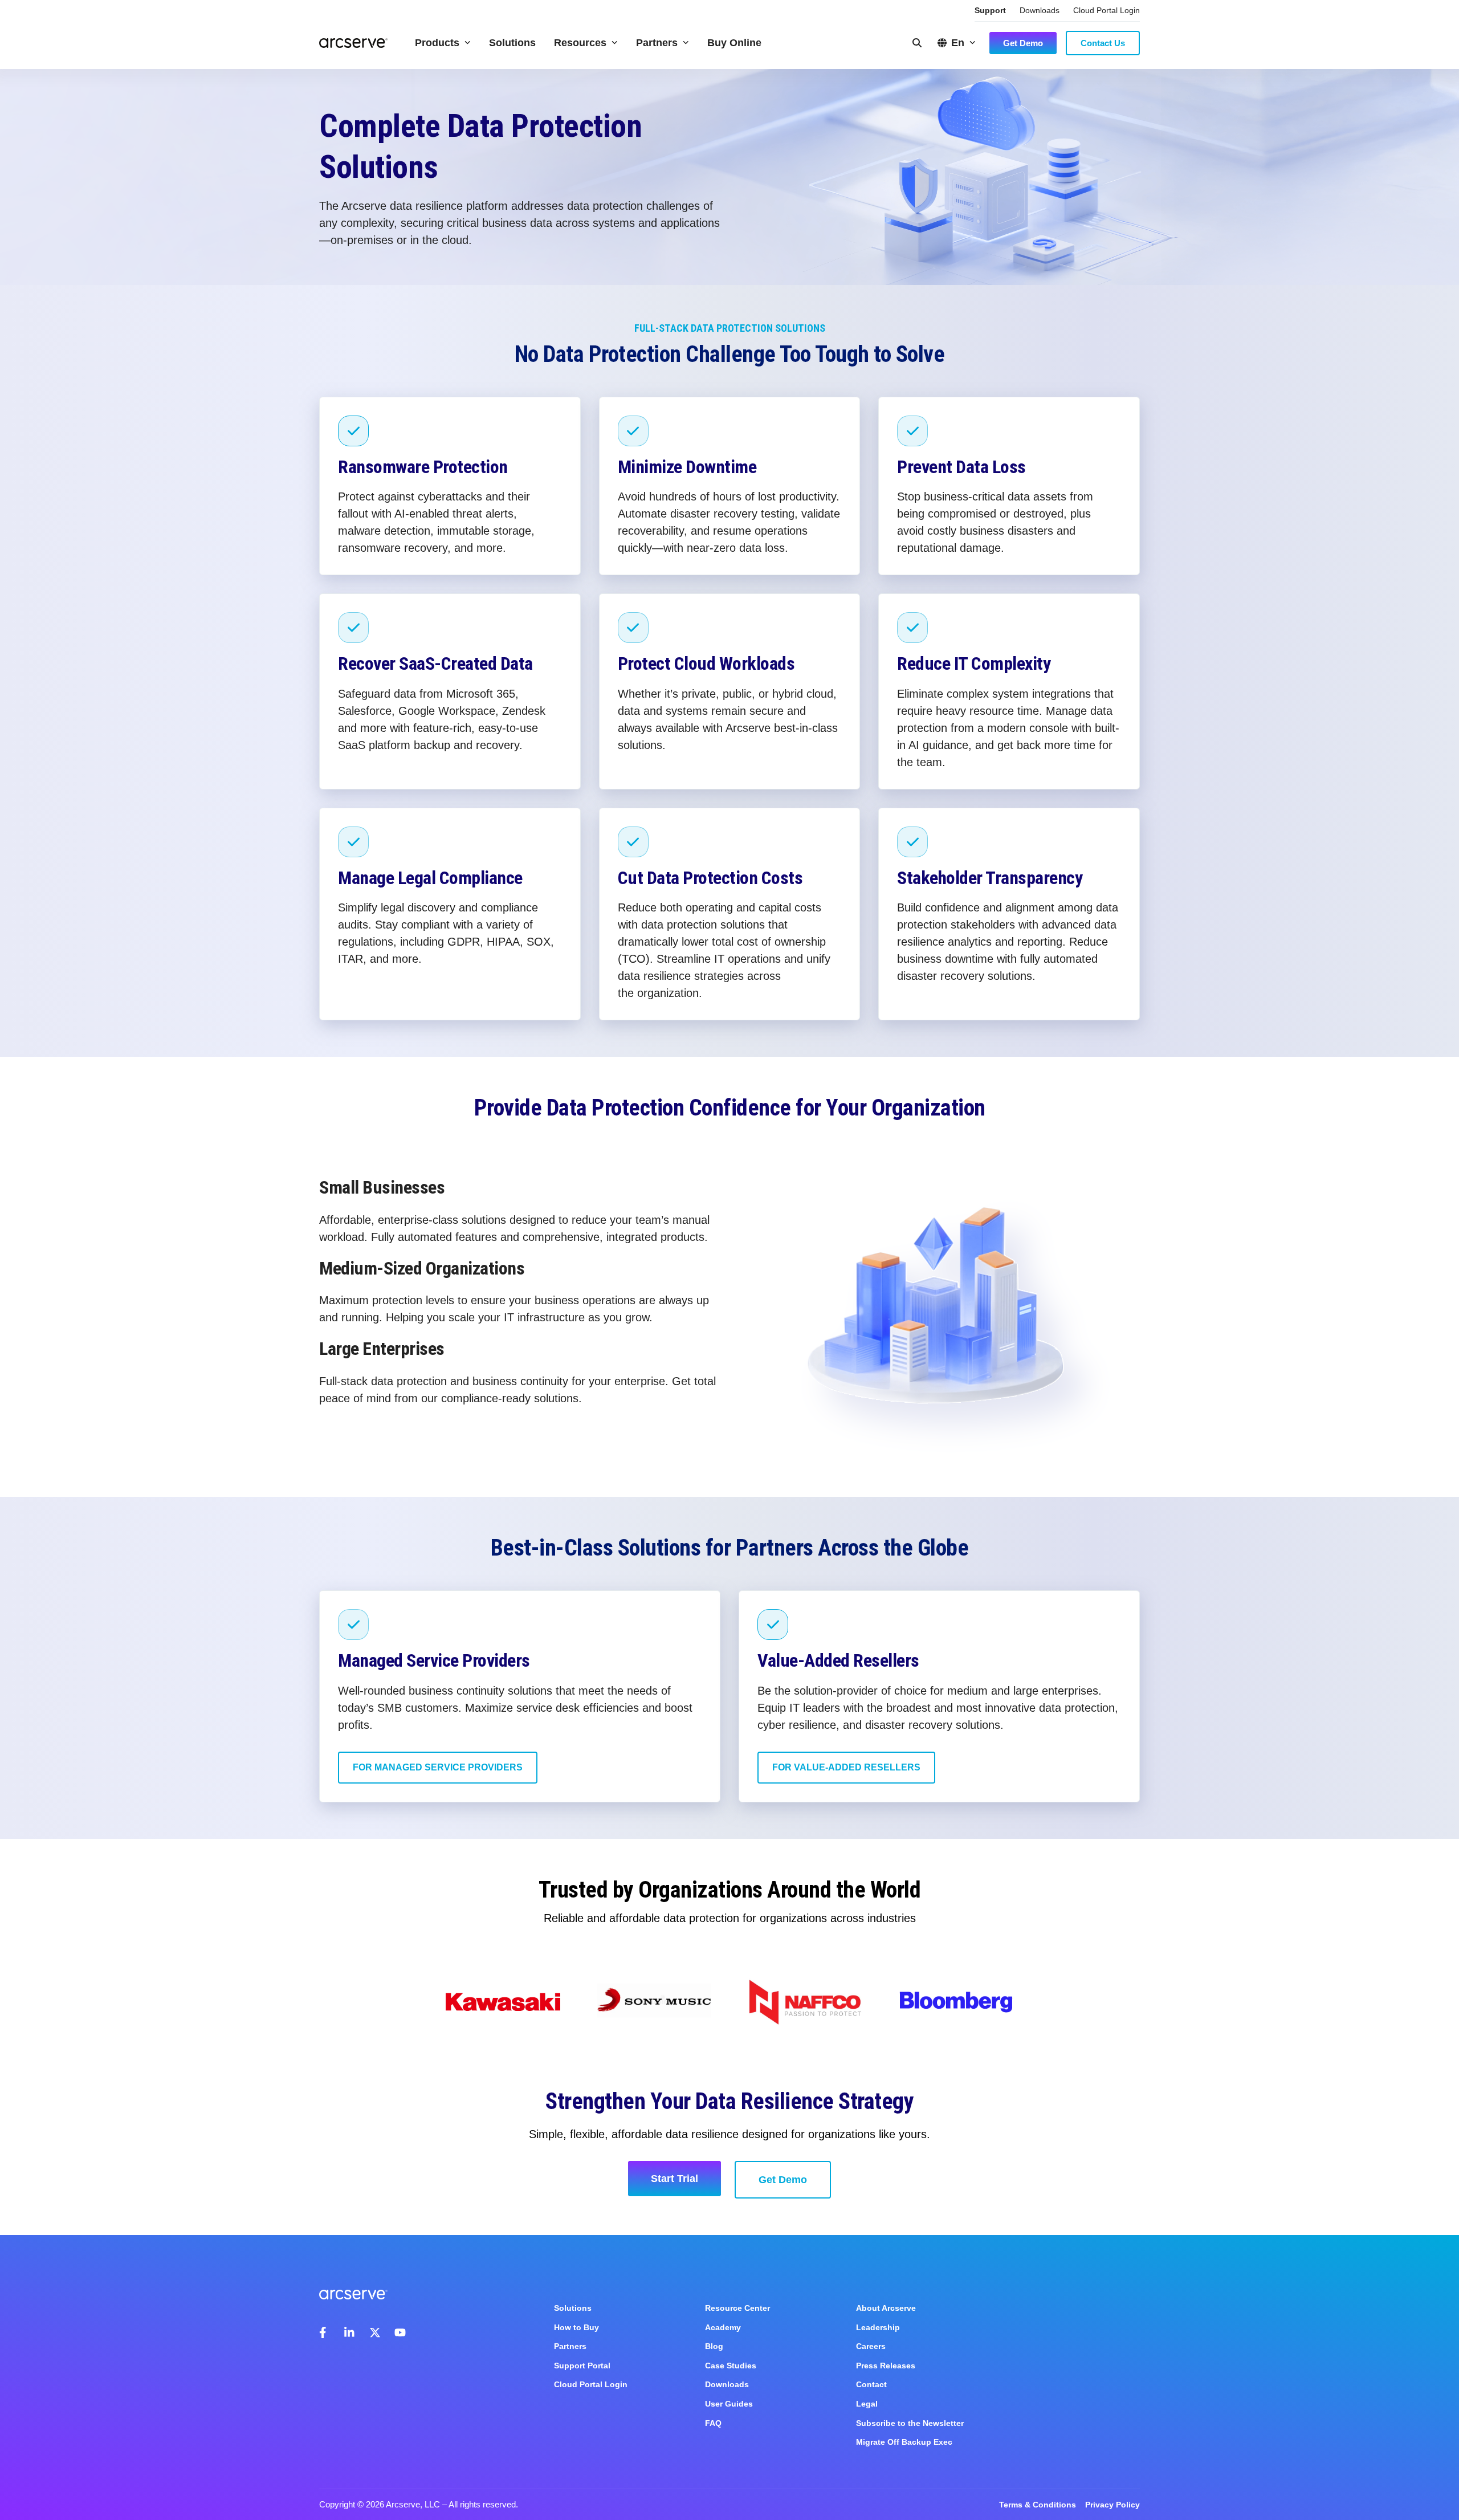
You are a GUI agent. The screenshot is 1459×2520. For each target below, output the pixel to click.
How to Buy (576, 2327)
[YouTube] (400, 2332)
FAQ (713, 2423)
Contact (871, 2384)
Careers (871, 2346)
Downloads (1040, 10)
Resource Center (737, 2308)
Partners (657, 43)
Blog (714, 2346)
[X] (375, 2332)
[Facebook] (325, 2332)
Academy (723, 2327)
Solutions (512, 43)
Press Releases (886, 2366)
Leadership (878, 2327)
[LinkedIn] (350, 2332)
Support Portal (582, 2366)
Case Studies (731, 2366)
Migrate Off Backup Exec (904, 2442)
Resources (580, 43)
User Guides (729, 2404)
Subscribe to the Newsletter (910, 2423)
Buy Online (734, 43)
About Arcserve (886, 2308)
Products (437, 43)
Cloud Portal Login (1107, 10)
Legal (867, 2404)
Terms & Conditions (1038, 2505)
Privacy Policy (1112, 2505)
